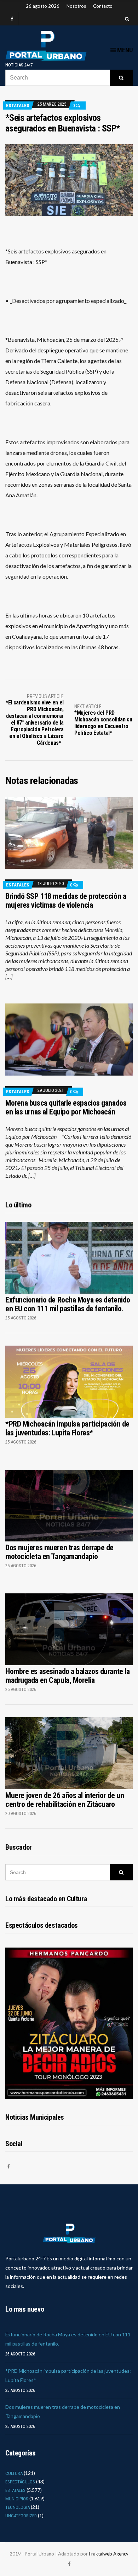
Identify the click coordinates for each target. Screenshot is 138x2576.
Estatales (18, 106)
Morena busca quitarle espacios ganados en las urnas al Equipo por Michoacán (66, 1107)
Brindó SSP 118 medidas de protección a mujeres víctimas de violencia (66, 901)
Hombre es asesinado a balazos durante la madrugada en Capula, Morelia (67, 1676)
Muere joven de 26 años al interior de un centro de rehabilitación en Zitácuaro (65, 1800)
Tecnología (18, 2507)
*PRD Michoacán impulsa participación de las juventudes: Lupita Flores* (67, 1428)
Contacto (103, 6)
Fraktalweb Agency (109, 2554)
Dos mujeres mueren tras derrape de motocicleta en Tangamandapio (59, 1552)
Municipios (17, 2499)
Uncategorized (21, 2516)
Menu (124, 50)
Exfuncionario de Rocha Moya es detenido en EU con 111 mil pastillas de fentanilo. (68, 1304)
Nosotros (76, 6)
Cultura (14, 2473)
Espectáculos (20, 2482)
